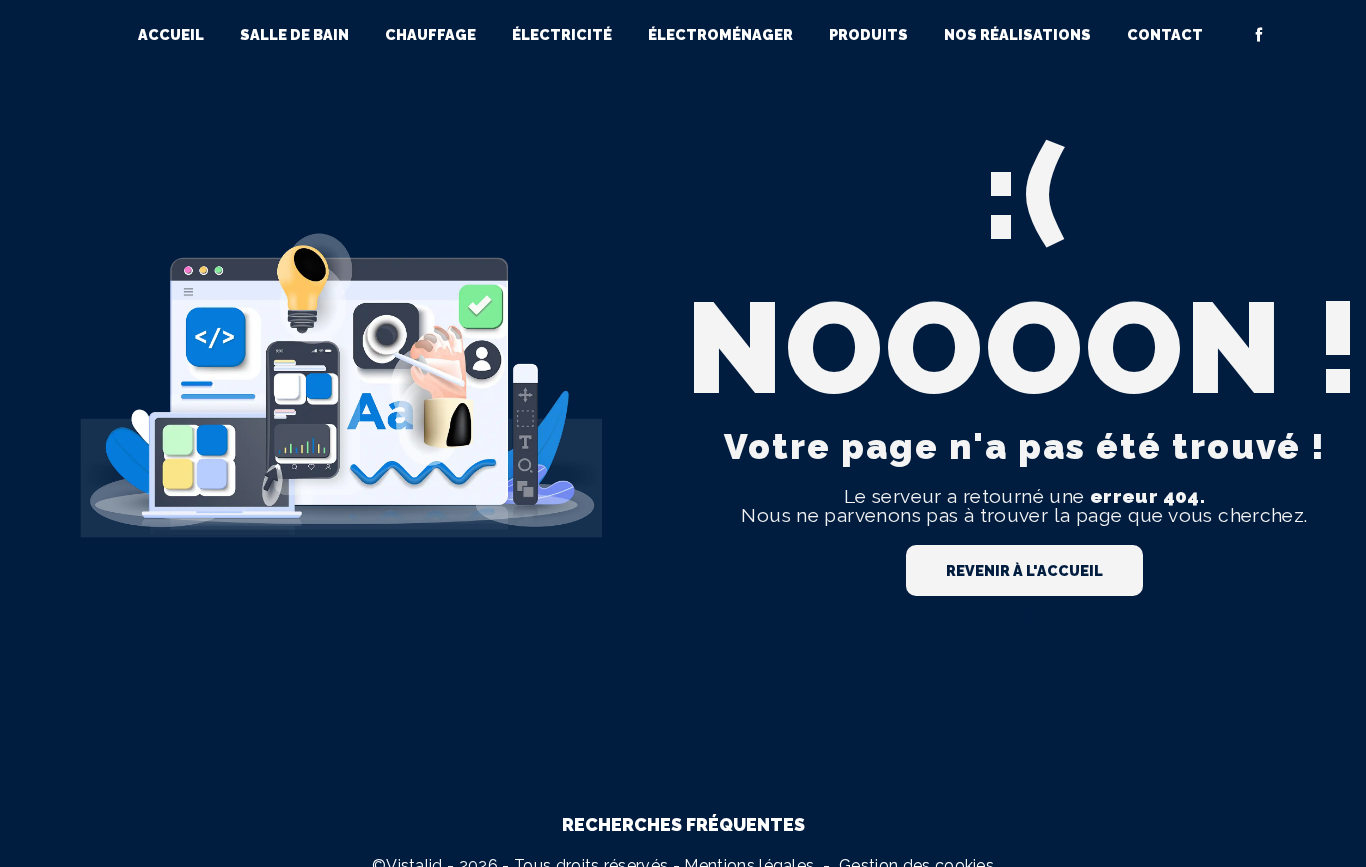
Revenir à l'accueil (1024, 570)
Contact (1165, 34)
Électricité (562, 34)
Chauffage (430, 34)
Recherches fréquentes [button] (683, 824)
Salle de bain (294, 34)
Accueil (171, 34)
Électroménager (720, 34)
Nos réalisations (1017, 34)
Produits (868, 34)
